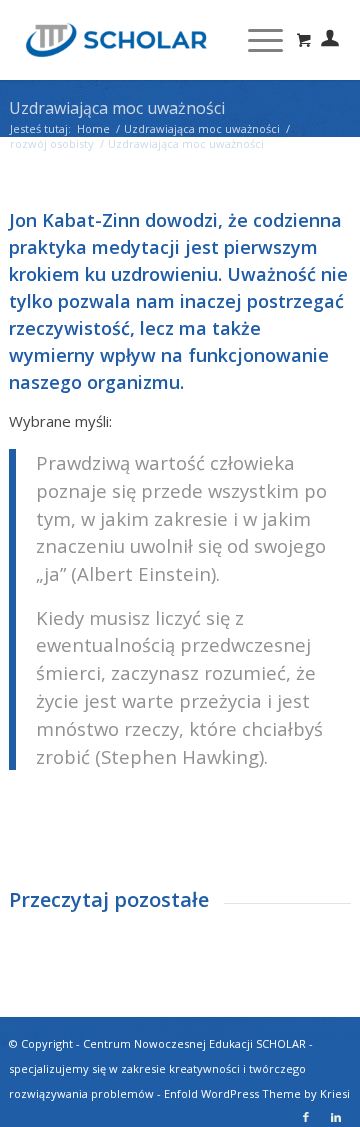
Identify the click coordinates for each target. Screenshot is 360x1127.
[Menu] (255, 40)
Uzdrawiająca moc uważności (117, 108)
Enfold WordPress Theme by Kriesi (257, 1093)
